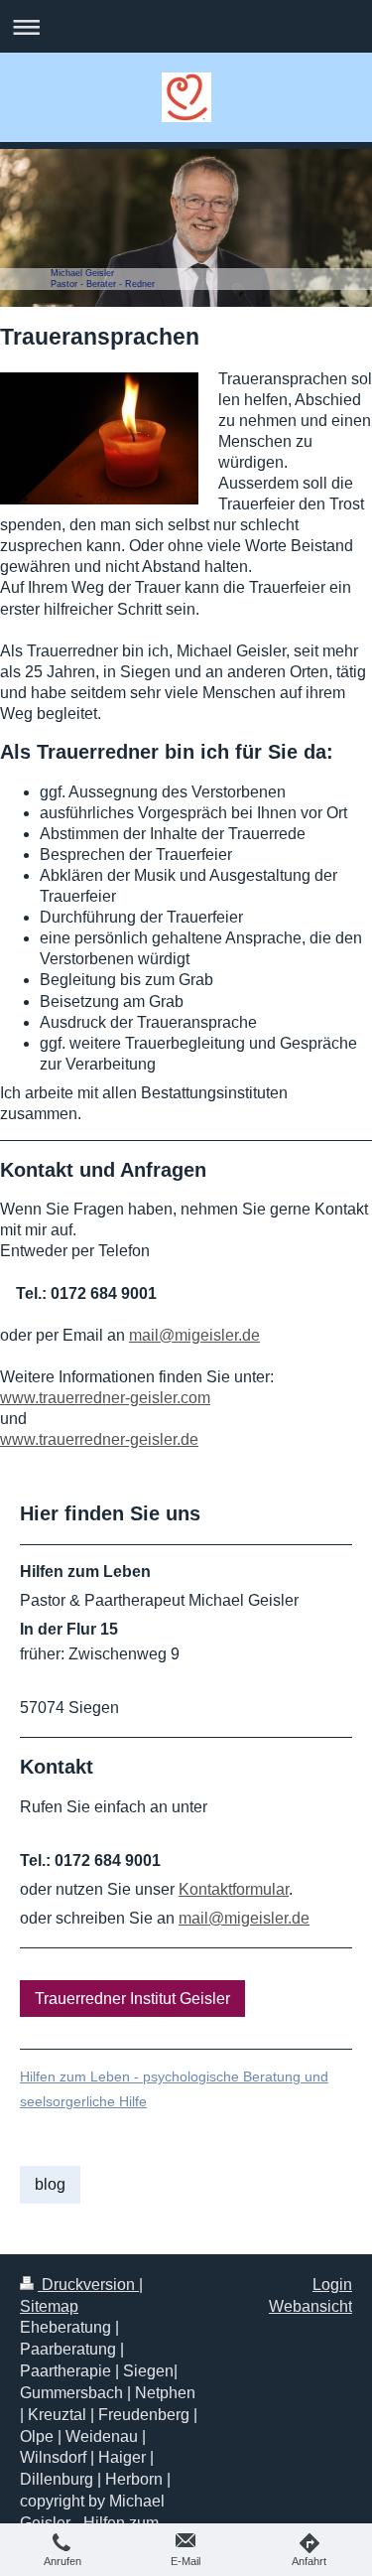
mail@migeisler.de (194, 1335)
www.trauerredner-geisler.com (105, 1398)
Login (332, 2285)
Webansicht (310, 2306)
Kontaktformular (234, 1889)
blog (50, 2184)
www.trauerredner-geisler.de (99, 1439)
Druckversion (88, 2285)
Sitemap (49, 2306)
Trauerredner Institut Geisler (132, 1999)
